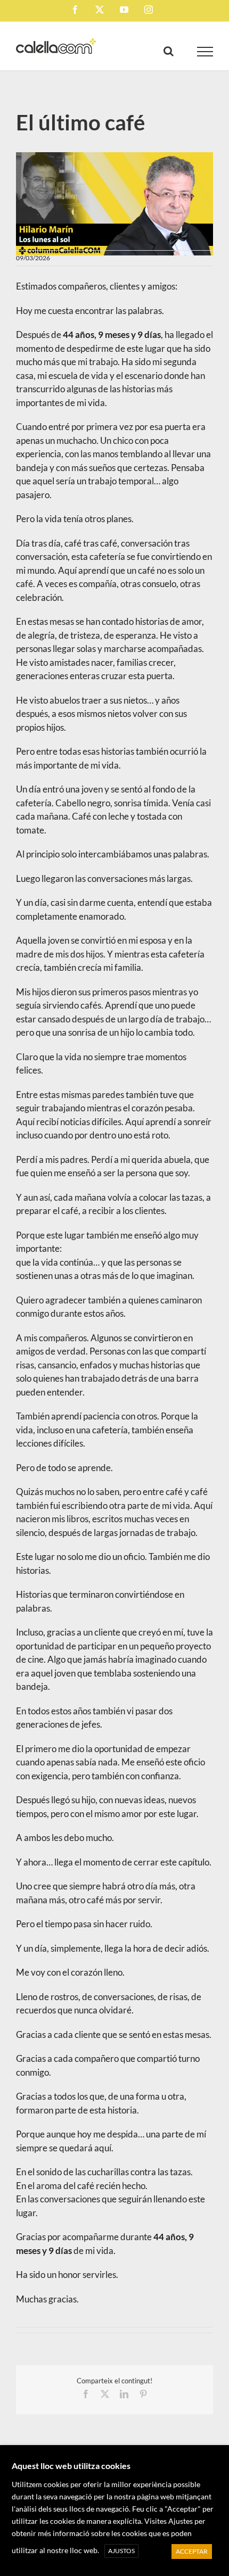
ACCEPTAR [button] (192, 2551)
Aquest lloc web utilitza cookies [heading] (71, 2466)
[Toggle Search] (169, 51)
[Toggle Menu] (205, 52)
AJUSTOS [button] (121, 2551)
